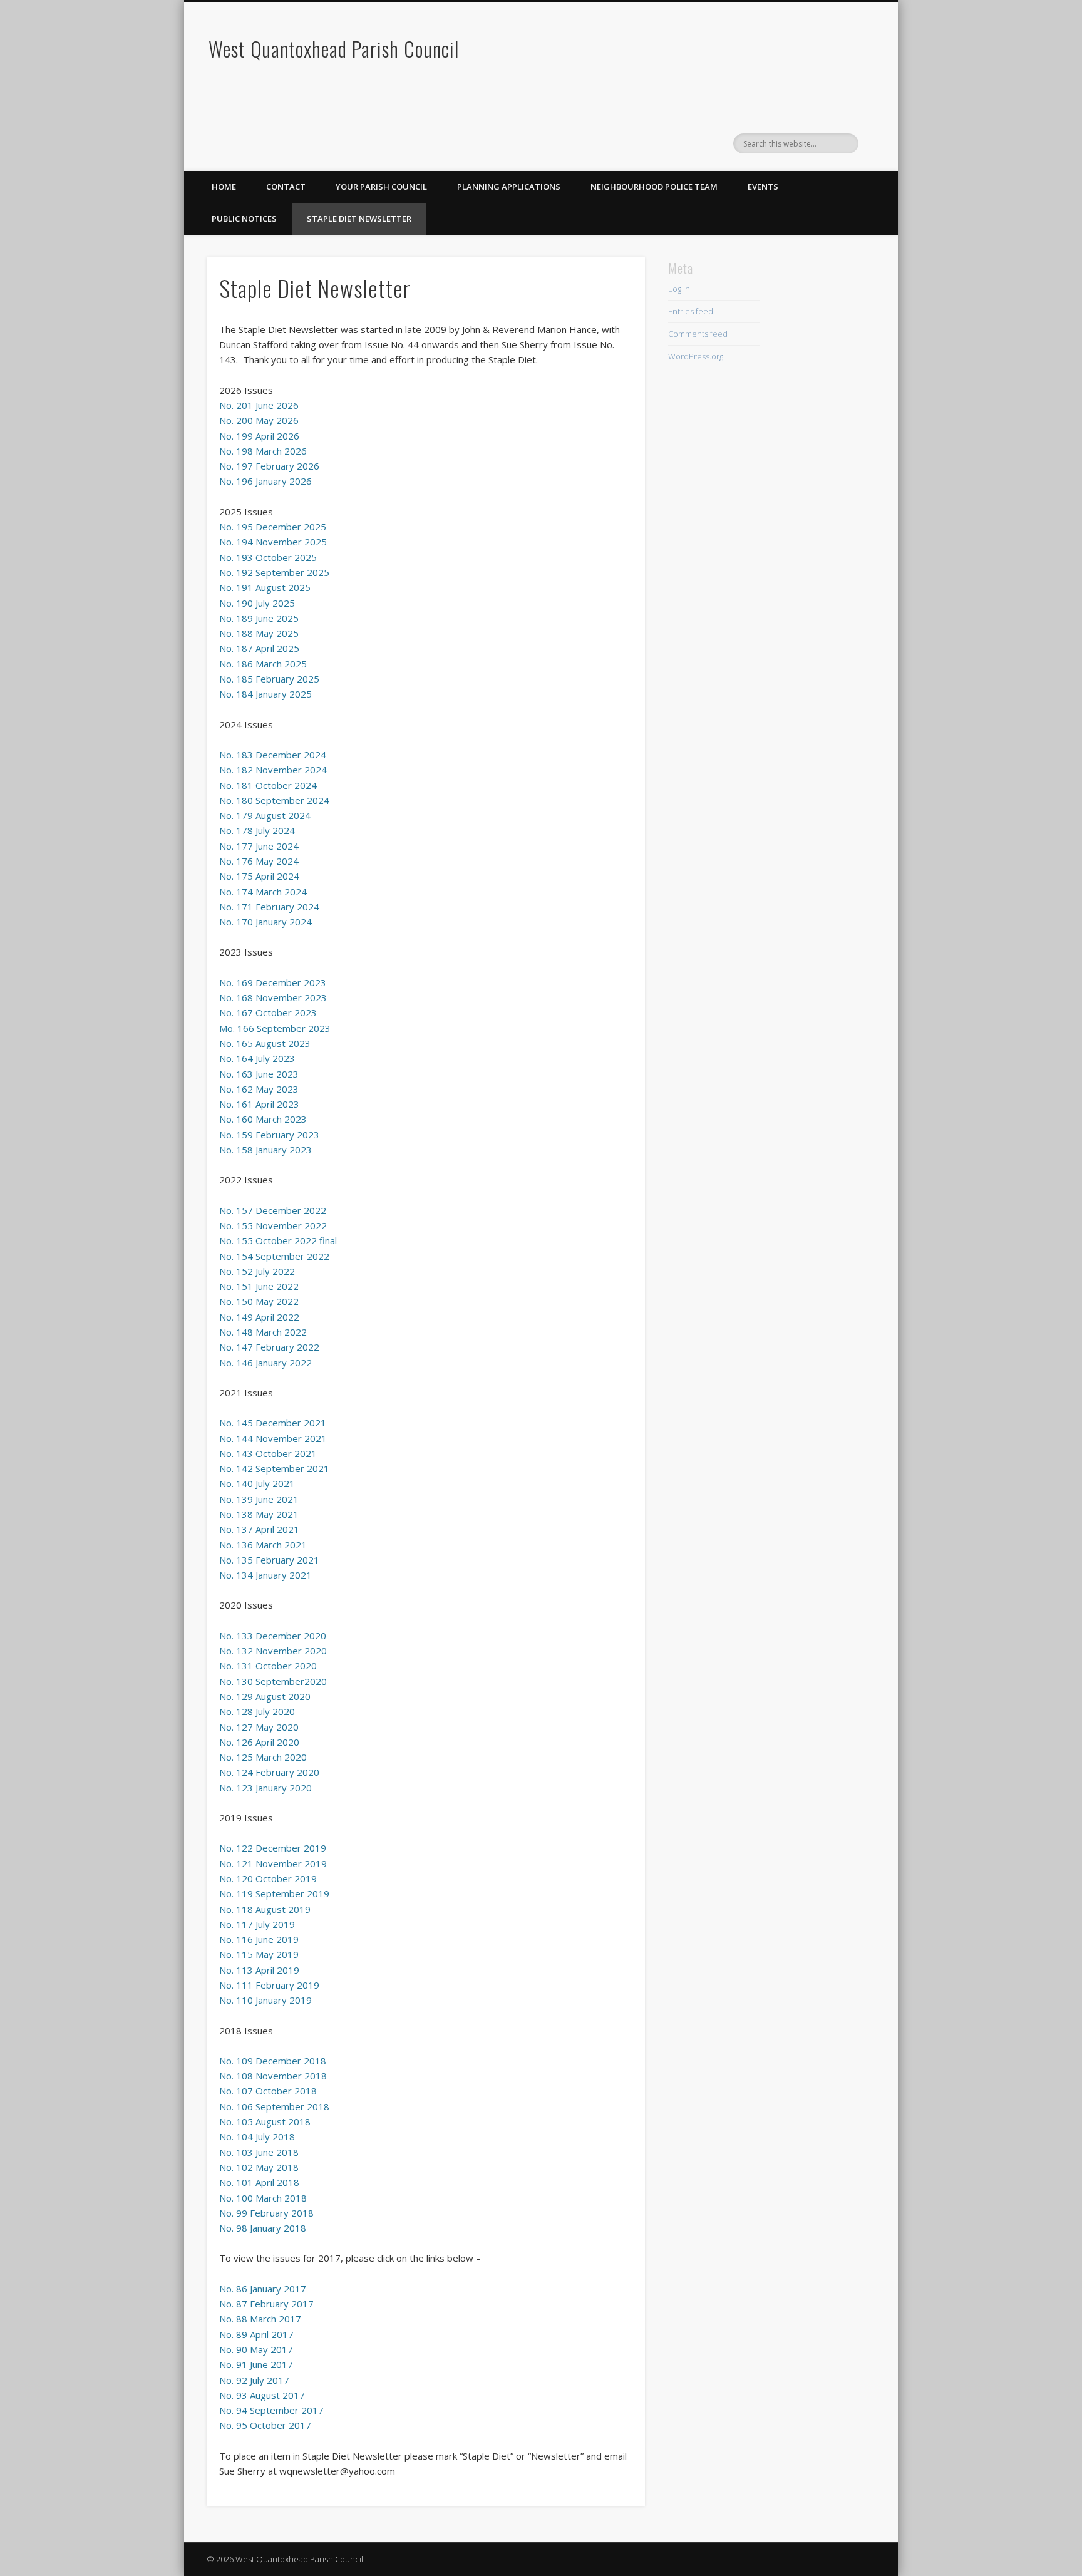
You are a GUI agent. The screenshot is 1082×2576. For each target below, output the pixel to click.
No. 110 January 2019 (265, 2000)
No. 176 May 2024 (259, 861)
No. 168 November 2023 (273, 997)
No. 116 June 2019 (259, 1939)
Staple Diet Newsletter (359, 219)
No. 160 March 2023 (263, 1119)
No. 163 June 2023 (259, 1074)
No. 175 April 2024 (259, 876)
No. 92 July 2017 (254, 2380)
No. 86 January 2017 (263, 2289)
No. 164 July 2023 (257, 1058)
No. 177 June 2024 (259, 846)
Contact (286, 187)
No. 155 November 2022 (273, 1225)
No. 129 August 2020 (265, 1696)
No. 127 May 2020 (259, 1727)
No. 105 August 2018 (265, 2121)
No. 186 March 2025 (263, 664)
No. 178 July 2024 (257, 830)
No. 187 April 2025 (259, 648)
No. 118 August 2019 (265, 1909)
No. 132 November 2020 (273, 1651)
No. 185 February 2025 (269, 679)
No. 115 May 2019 (259, 1954)
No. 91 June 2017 (256, 2364)
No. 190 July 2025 (257, 603)
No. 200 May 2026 (259, 420)
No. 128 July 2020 (257, 1711)
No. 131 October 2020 (268, 1666)
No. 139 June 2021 (259, 1499)
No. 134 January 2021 (265, 1575)
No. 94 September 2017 (271, 2410)
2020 (316, 1681)
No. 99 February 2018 (266, 2213)
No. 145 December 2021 (273, 1423)
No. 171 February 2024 (269, 907)
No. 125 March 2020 (263, 1757)
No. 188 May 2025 (259, 633)
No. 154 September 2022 (274, 1256)
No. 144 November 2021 (273, 1438)
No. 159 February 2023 (269, 1135)
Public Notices (244, 219)
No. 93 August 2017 (262, 2395)
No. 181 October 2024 (268, 785)
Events (763, 187)
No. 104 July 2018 (257, 2136)
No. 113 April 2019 (259, 1970)
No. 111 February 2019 (269, 1985)
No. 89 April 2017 (256, 2334)
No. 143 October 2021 (268, 1453)
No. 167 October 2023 (268, 1012)
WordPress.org (696, 356)
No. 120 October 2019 (268, 1878)
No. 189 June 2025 (259, 618)
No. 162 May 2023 (259, 1089)
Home (224, 187)
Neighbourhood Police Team (654, 187)
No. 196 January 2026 (265, 481)
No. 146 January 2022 (265, 1363)
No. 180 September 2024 (274, 800)
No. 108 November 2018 (273, 2076)
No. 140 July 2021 (257, 1483)
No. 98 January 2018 (263, 2228)
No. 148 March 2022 (263, 1332)
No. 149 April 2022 (259, 1317)
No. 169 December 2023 (273, 982)
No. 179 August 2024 (265, 815)
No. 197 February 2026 (269, 466)
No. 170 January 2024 (265, 922)
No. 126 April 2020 (259, 1742)
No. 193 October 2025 (268, 557)
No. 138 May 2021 (259, 1514)
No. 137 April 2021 (259, 1529)
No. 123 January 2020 (265, 1788)
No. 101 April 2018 (259, 2182)
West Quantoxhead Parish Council (334, 49)
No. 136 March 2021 (263, 1545)
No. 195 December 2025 (273, 527)
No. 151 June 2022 (259, 1286)
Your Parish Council (381, 187)
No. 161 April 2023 (259, 1104)
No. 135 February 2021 (269, 1560)
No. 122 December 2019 (273, 1848)
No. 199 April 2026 (259, 436)
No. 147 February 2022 (269, 1347)
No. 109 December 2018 (273, 2061)
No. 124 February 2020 (269, 1772)
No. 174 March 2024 (263, 892)
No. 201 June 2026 (259, 405)
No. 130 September (262, 1681)
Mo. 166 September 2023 (275, 1028)
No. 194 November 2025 (273, 542)
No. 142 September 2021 (274, 1468)
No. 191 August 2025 (265, 587)
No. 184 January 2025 (265, 694)
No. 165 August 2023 (265, 1043)
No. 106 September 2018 (274, 2106)
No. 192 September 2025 (274, 572)
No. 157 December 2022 (273, 1210)
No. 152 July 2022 (257, 1271)
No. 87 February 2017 (266, 2304)
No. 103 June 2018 (259, 2152)
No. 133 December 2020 (273, 1636)
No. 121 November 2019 (273, 1863)
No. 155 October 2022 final (278, 1240)
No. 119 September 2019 (274, 1893)
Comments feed (698, 334)
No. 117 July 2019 (257, 1924)
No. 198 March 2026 (263, 451)
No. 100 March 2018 (263, 2198)
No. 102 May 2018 (259, 2167)
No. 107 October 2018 (268, 2091)
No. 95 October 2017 (265, 2425)
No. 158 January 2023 (265, 1150)
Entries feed (691, 311)
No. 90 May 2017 (256, 2349)
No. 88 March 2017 (260, 2319)
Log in (679, 289)
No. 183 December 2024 (273, 755)
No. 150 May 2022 (259, 1301)
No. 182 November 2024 (273, 770)
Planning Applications (509, 187)
